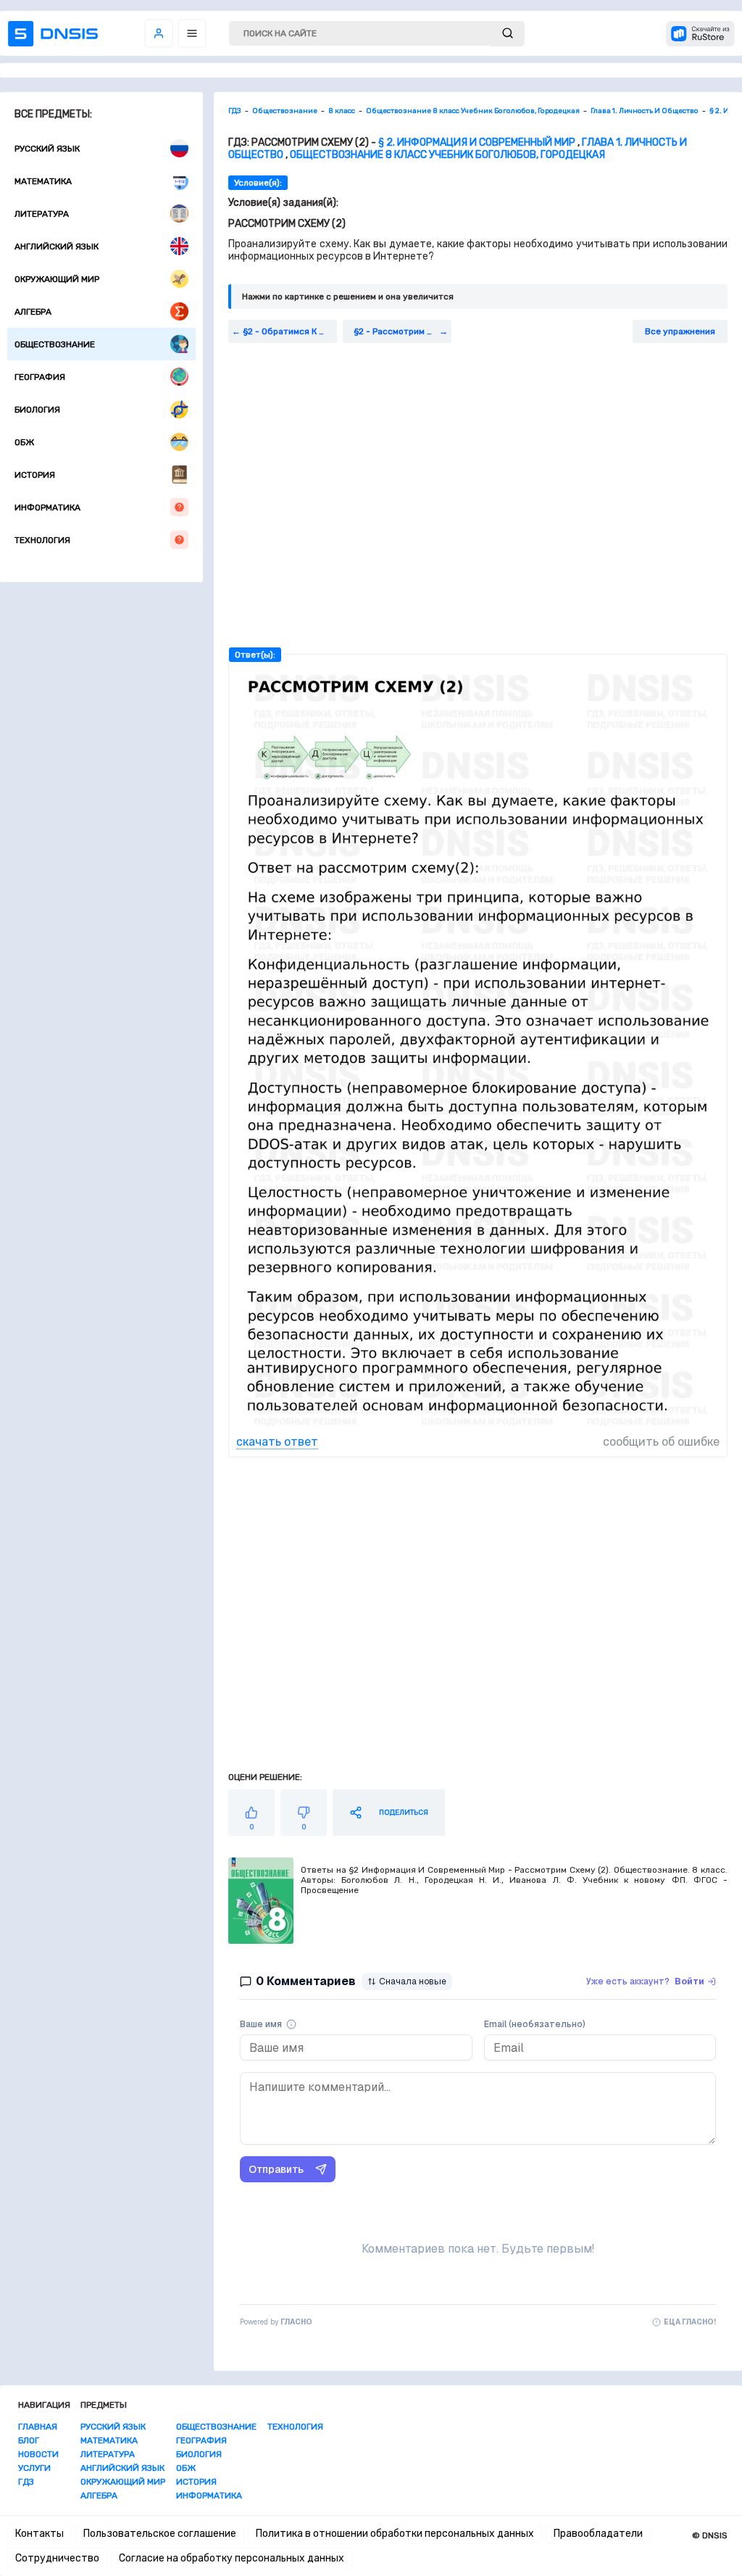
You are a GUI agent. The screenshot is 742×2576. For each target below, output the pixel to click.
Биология (37, 410)
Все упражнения (680, 331)
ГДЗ (26, 2482)
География (40, 377)
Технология (42, 540)
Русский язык (47, 149)
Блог (29, 2440)
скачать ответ (277, 1442)
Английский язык (57, 247)
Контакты (39, 2534)
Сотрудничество (57, 2558)
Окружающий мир (57, 279)
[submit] (508, 34)
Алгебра (33, 312)
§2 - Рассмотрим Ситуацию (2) (403, 331)
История (35, 475)
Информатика (47, 508)
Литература (42, 214)
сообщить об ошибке (661, 1442)
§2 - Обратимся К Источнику (290, 331)
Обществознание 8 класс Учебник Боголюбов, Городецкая (447, 155)
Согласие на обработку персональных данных (232, 2558)
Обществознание (55, 344)
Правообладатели (598, 2534)
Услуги (34, 2468)
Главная (38, 2427)
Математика (43, 181)
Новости (38, 2454)
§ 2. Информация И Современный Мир (477, 142)
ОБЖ (24, 442)
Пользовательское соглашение (160, 2534)
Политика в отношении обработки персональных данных (395, 2534)
